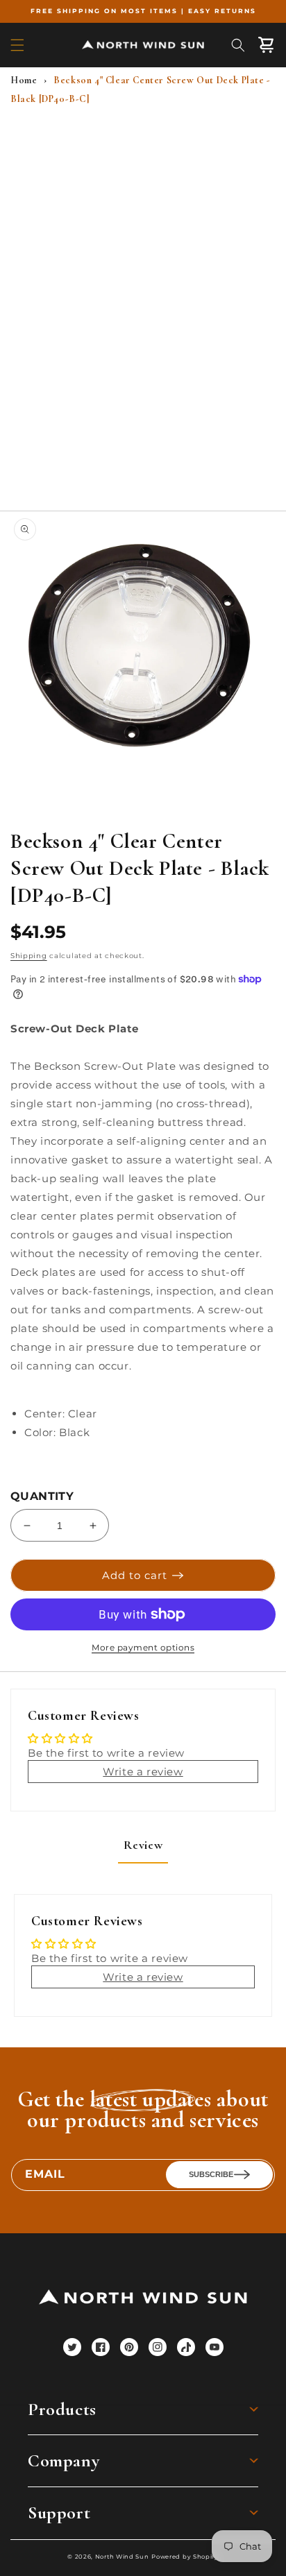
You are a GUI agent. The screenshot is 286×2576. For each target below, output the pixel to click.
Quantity (42, 1496)
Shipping (29, 956)
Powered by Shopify (185, 2557)
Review (143, 1845)
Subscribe (211, 2174)
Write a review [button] (143, 1772)
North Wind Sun (122, 2557)
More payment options (143, 1647)
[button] (17, 45)
